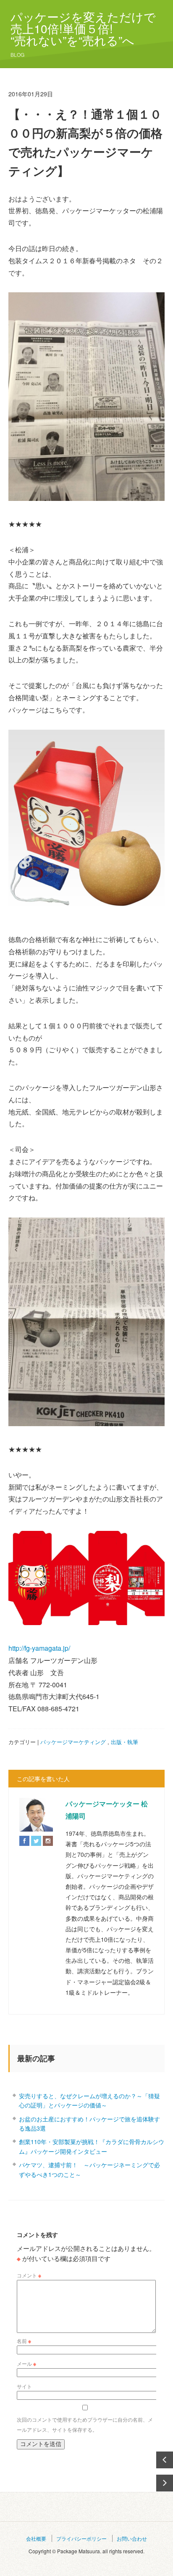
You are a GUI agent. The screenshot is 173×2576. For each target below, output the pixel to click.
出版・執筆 (125, 1742)
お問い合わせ (132, 2538)
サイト (24, 2386)
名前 (24, 2341)
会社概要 (36, 2538)
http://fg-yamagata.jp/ (39, 1648)
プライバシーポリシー (81, 2538)
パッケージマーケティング (73, 1742)
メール (26, 2363)
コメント (29, 2275)
